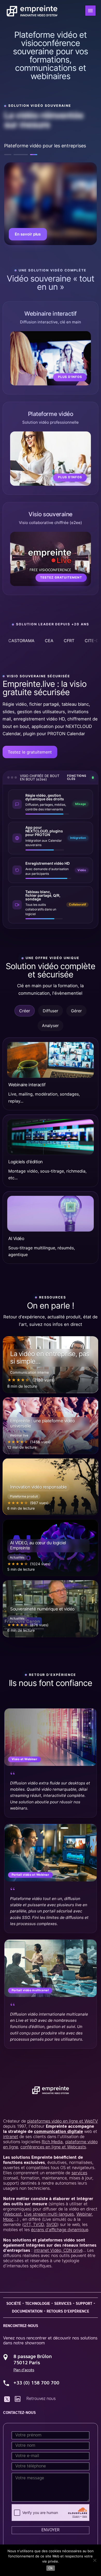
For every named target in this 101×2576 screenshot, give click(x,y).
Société (14, 2304)
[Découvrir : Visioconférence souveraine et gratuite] (51, 204)
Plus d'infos (70, 377)
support (84, 2304)
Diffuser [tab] (51, 1011)
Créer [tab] (25, 1011)
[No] (95, 2560)
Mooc (8, 2220)
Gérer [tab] (76, 1011)
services (79, 2173)
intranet (11, 2137)
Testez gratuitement (34, 234)
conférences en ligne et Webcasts (53, 2147)
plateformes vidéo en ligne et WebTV (63, 2122)
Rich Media (52, 2142)
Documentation (27, 2312)
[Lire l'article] (51, 1365)
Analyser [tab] (50, 1025)
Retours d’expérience (68, 2312)
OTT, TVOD (34, 2225)
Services (63, 2304)
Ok (51, 2568)
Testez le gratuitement (30, 752)
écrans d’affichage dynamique (60, 2230)
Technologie (38, 2304)
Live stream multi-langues (49, 2215)
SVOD (52, 2225)
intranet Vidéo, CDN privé (58, 2251)
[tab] (11, 155)
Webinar (84, 2215)
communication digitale (58, 2132)
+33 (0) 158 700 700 (36, 2383)
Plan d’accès (24, 2370)
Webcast (13, 2215)
